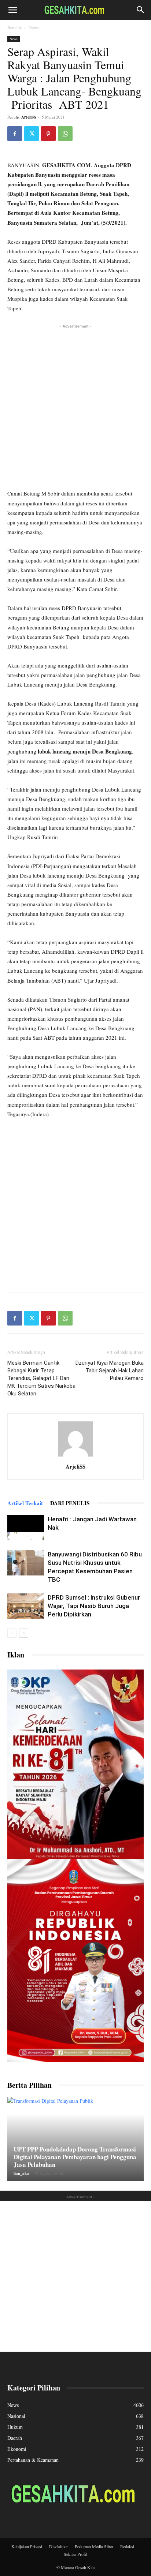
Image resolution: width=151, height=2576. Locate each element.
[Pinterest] (48, 134)
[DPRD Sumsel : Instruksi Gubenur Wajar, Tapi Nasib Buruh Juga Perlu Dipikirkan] (26, 1606)
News (34, 27)
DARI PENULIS (70, 1503)
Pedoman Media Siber (94, 2546)
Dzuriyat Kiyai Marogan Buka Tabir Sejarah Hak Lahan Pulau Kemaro (110, 1371)
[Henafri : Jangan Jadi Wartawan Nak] (26, 1528)
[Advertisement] (75, 405)
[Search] (141, 10)
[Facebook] (15, 134)
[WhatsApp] (65, 134)
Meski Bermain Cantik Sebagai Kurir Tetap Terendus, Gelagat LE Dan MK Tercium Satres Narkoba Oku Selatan (41, 1378)
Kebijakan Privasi (27, 2546)
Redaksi (127, 2546)
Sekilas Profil (75, 2554)
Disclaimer (58, 2546)
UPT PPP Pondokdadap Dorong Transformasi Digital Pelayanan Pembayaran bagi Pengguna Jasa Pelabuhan (75, 2157)
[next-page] (24, 1633)
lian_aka (21, 2173)
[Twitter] (32, 134)
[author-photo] (75, 1456)
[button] (12, 10)
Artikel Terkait (25, 1503)
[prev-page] (12, 1633)
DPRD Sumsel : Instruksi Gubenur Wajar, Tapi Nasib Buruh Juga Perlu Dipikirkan (94, 1606)
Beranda (14, 27)
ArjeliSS (29, 117)
